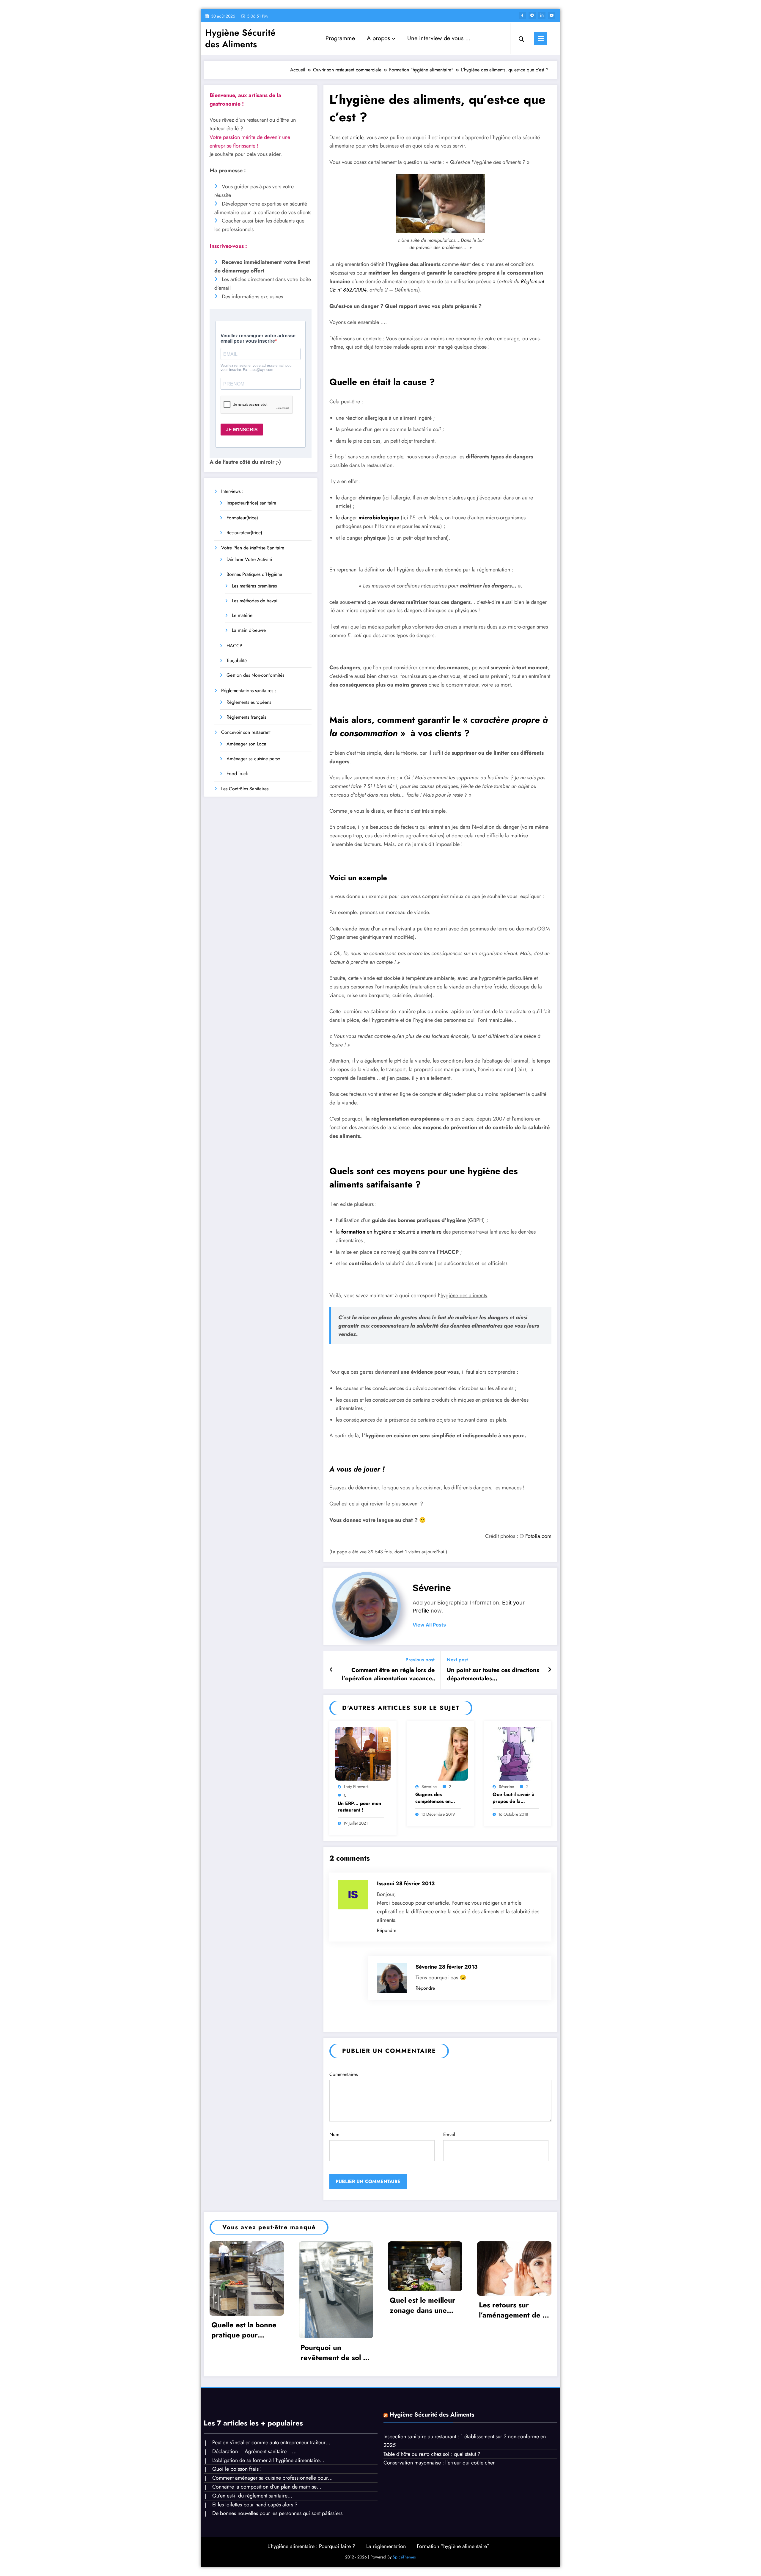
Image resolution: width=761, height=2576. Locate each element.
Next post (457, 1660)
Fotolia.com (538, 1536)
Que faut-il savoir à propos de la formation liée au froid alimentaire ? (514, 1798)
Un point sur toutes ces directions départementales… (493, 1674)
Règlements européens (249, 702)
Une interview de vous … (439, 38)
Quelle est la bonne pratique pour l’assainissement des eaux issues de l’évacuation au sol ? (245, 2330)
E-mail (449, 2134)
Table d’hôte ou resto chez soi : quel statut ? (432, 2454)
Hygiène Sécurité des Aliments (240, 38)
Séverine (432, 1588)
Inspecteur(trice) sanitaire (251, 503)
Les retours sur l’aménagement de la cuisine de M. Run (514, 2310)
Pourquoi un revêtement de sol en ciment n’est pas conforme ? (336, 2352)
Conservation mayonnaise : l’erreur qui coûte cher (439, 2463)
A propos (378, 38)
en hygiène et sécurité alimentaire (391, 1232)
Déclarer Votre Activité (249, 559)
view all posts (429, 1625)
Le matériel (243, 615)
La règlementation (386, 2546)
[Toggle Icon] (540, 39)
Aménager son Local (247, 744)
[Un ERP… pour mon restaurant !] (363, 1753)
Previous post (420, 1660)
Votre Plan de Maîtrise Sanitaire (253, 548)
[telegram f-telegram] (532, 15)
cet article (353, 137)
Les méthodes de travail (255, 601)
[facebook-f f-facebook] (522, 15)
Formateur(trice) (242, 518)
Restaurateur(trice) (244, 533)
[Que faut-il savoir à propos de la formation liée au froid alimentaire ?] (518, 1753)
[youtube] (552, 15)
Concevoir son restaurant (246, 732)
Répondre (387, 1930)
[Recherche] (521, 38)
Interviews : (232, 491)
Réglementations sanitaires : (249, 691)
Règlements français (246, 717)
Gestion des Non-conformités (255, 675)
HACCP (234, 646)
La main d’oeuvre (249, 630)
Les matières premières (254, 586)
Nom (334, 2134)
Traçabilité (237, 661)
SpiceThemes (404, 2557)
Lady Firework (356, 1787)
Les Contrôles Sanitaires (245, 789)
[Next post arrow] (550, 1670)
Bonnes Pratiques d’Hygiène (254, 574)
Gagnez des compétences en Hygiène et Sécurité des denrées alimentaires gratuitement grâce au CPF (437, 1798)
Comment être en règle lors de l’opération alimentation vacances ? (388, 1675)
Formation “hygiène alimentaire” (453, 2546)
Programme (340, 38)
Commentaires (343, 2074)
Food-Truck (237, 774)
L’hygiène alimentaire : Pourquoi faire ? (311, 2546)
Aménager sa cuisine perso (253, 759)
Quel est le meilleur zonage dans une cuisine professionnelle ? (422, 2305)
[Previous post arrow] (331, 1670)
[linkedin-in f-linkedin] (542, 15)
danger (370, 518)
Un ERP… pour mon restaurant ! (359, 1807)
